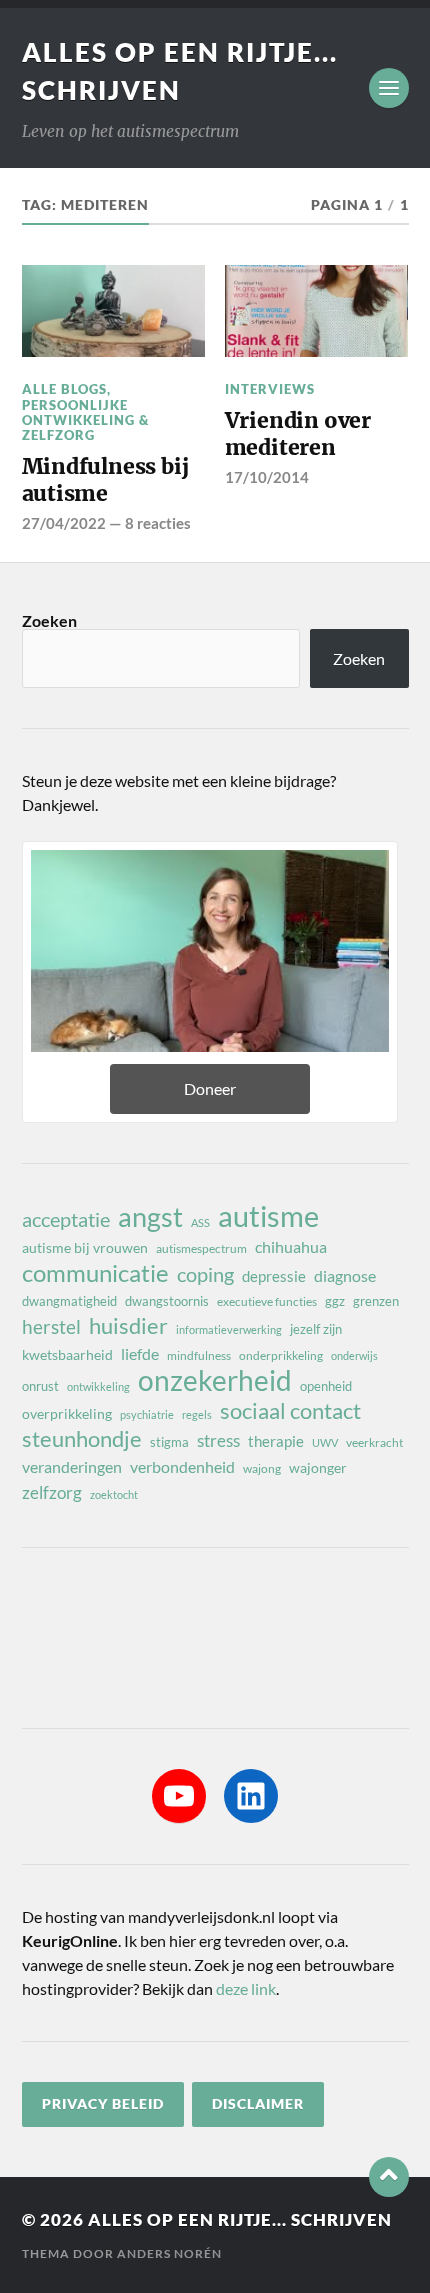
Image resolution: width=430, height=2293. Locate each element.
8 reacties (158, 523)
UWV (325, 1442)
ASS (200, 1222)
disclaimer (258, 2104)
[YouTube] (179, 1796)
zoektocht (114, 1494)
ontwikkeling (98, 1386)
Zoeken (49, 620)
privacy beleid (103, 2104)
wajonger (318, 1467)
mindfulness (199, 1355)
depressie (274, 1276)
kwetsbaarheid (67, 1354)
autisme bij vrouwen (85, 1247)
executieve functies (267, 1301)
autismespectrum (201, 1248)
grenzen (376, 1301)
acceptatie (66, 1219)
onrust (40, 1386)
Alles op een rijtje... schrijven (240, 2219)
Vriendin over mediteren (298, 434)
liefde (140, 1353)
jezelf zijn (316, 1329)
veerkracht (374, 1442)
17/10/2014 (267, 477)
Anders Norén (169, 2253)
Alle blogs (64, 389)
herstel (51, 1326)
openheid (326, 1386)
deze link (246, 1988)
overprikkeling (67, 1413)
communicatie (95, 1273)
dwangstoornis (167, 1301)
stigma (169, 1442)
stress (218, 1440)
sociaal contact (290, 1411)
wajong (262, 1468)
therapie (276, 1441)
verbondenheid (182, 1466)
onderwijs (354, 1355)
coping (205, 1274)
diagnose (345, 1275)
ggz (335, 1301)
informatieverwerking (229, 1329)
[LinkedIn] (251, 1796)
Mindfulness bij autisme (105, 480)
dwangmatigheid (69, 1301)
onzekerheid (215, 1380)
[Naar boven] (389, 2177)
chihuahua (291, 1246)
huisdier (128, 1326)
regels (197, 1414)
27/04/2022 (64, 523)
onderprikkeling (281, 1355)
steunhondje (82, 1439)
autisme (268, 1216)
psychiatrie (147, 1414)
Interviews (270, 389)
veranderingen (72, 1466)
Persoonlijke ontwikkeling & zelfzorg (85, 420)
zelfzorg (52, 1492)
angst (150, 1217)
